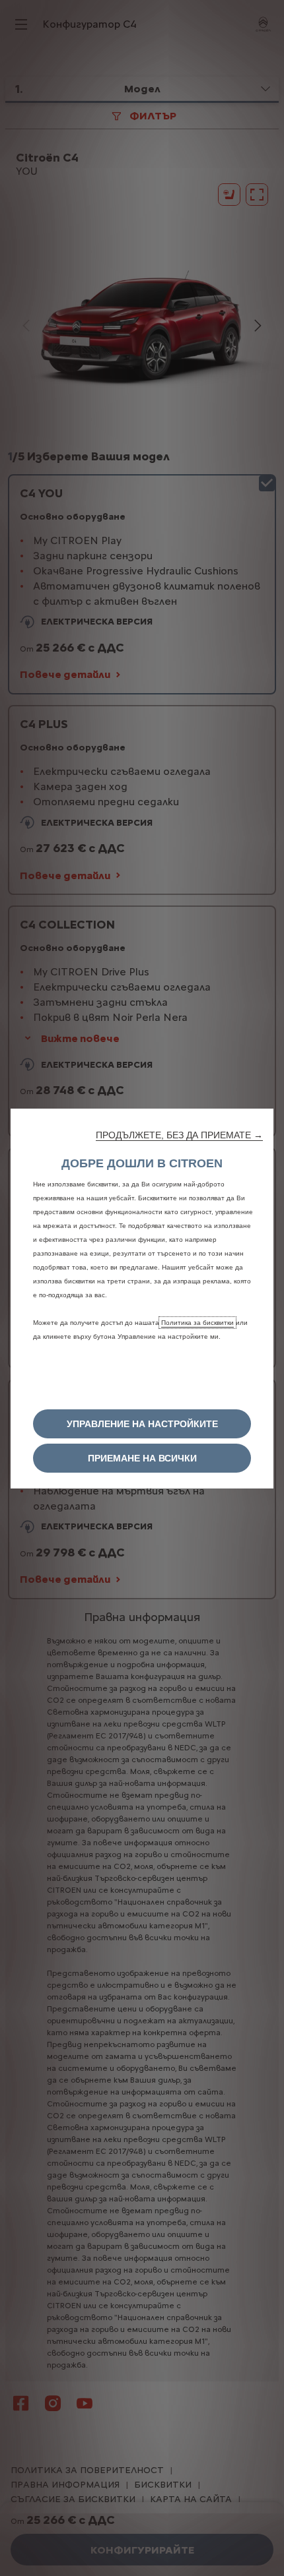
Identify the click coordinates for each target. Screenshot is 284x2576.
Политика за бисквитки (197, 1323)
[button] (179, 1135)
